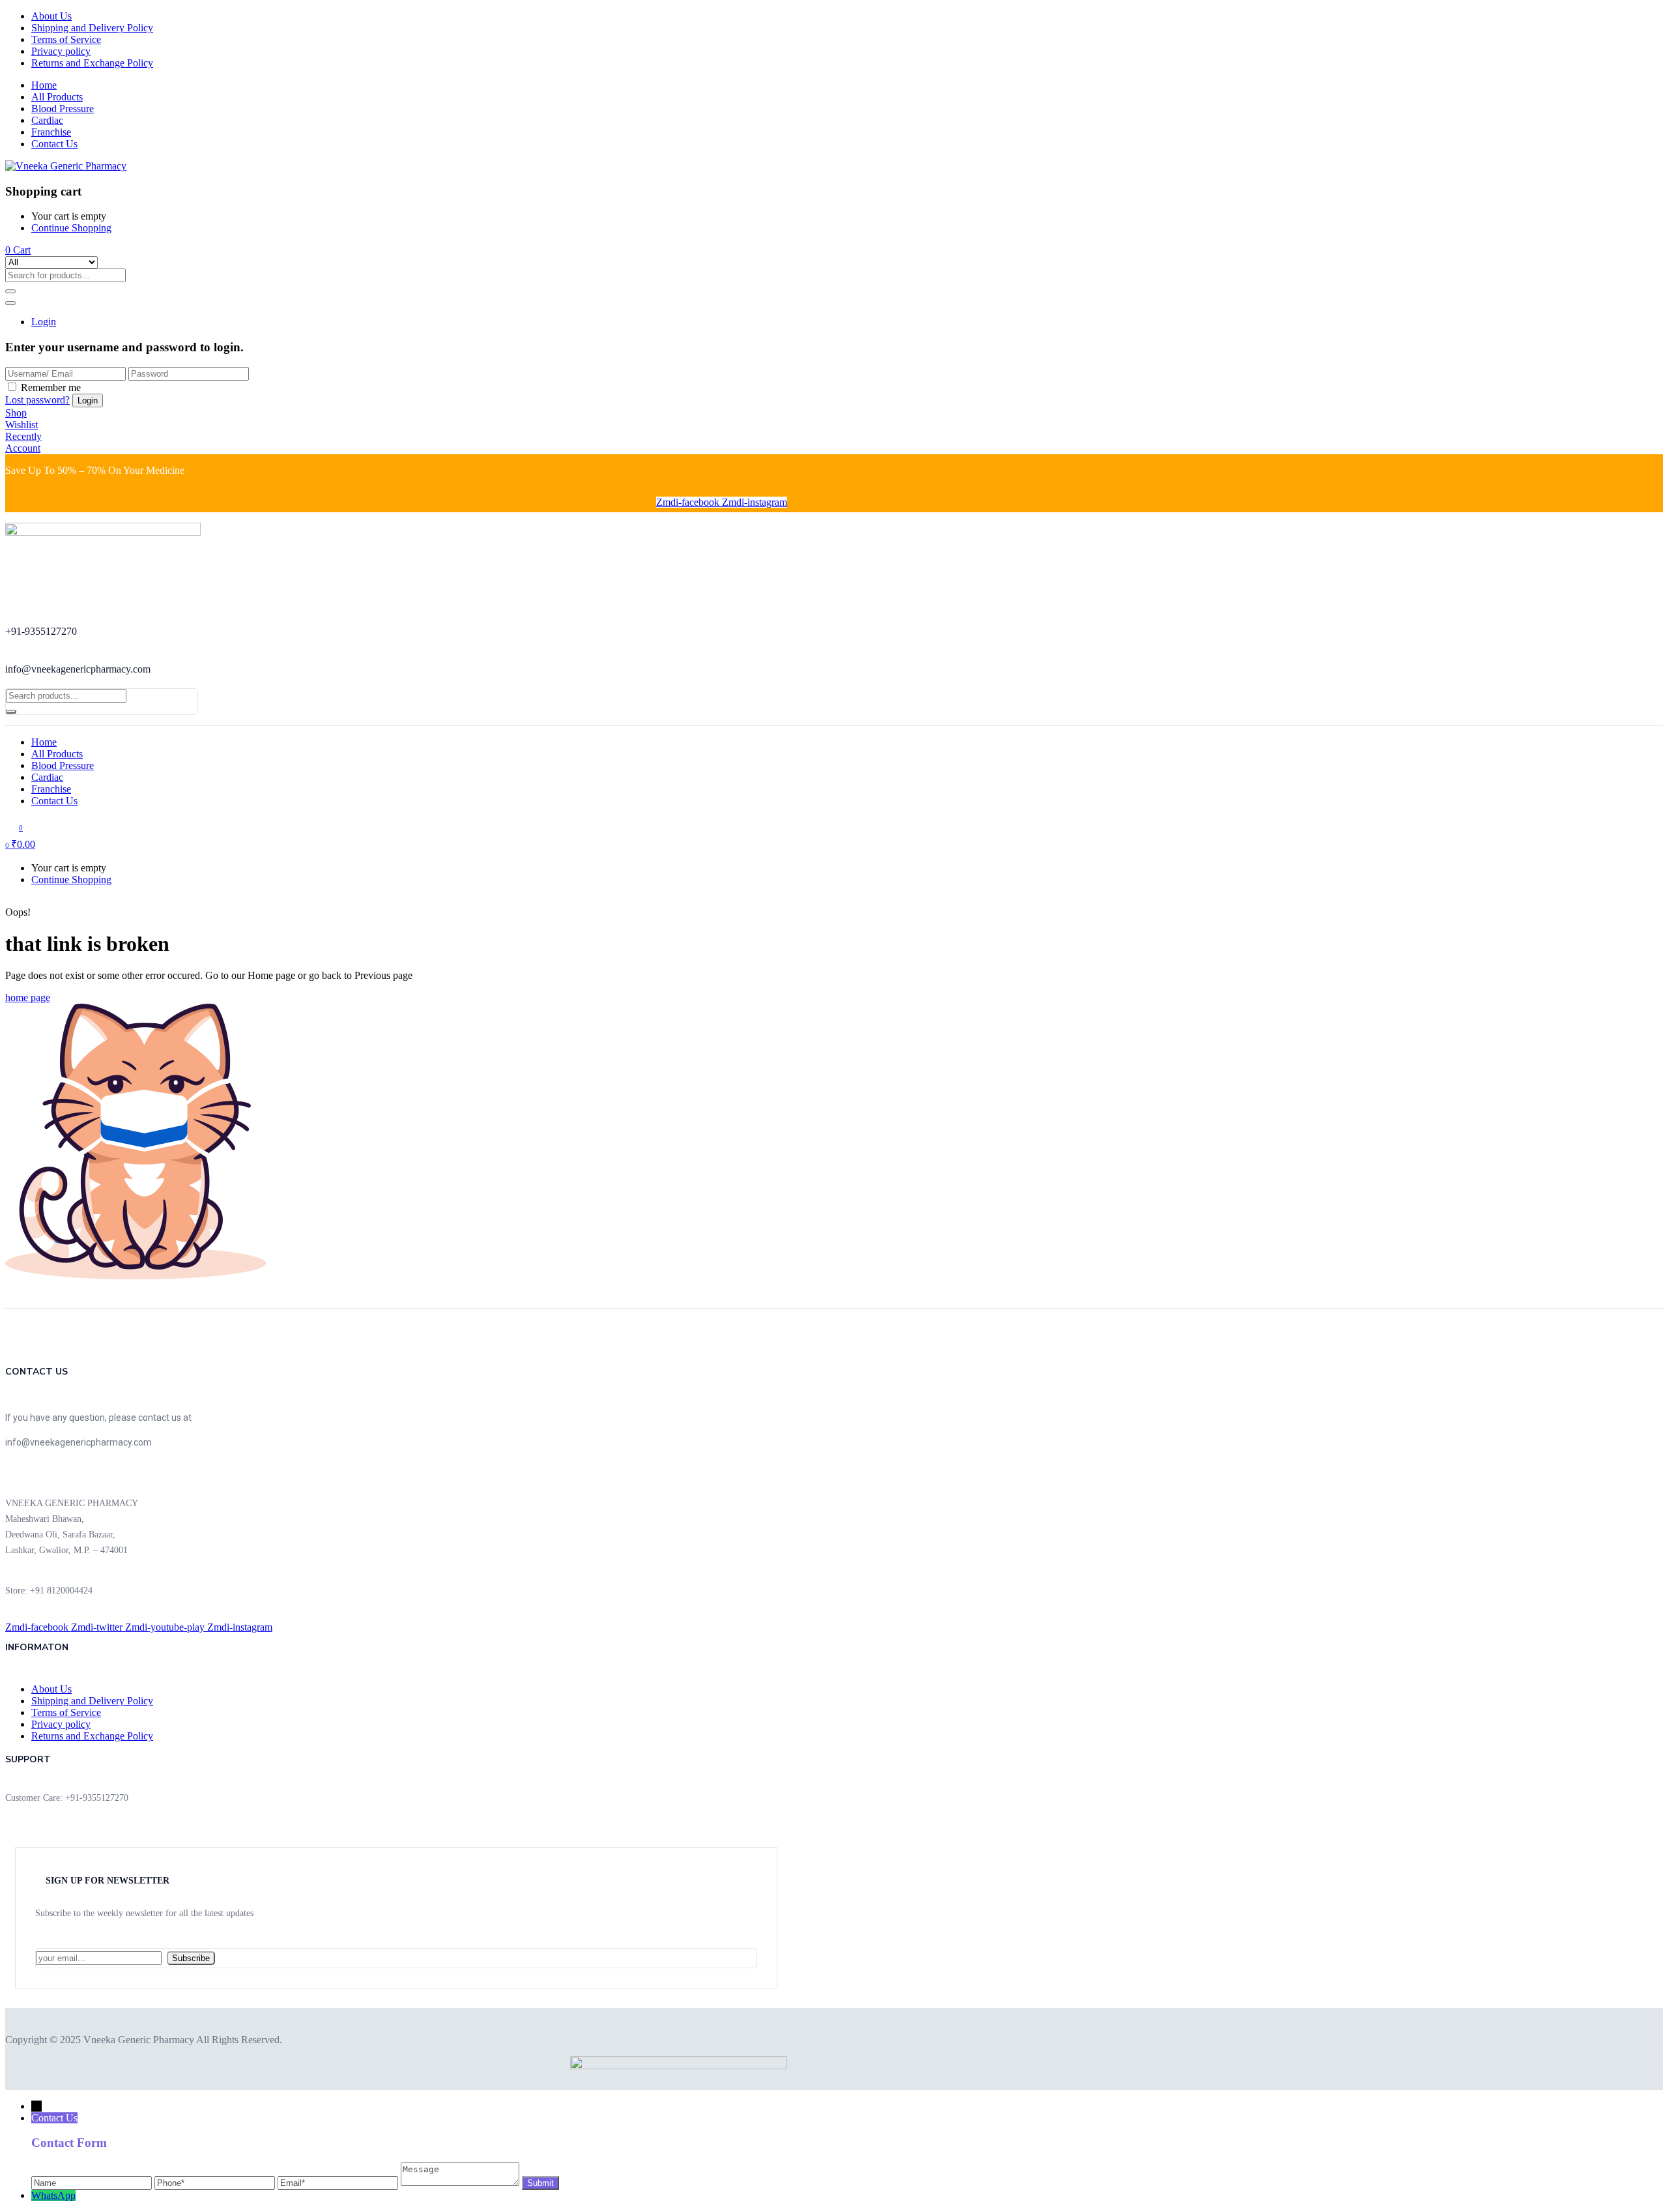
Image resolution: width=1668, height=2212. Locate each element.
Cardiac (47, 120)
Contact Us (54, 144)
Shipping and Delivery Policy (92, 28)
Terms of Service (66, 39)
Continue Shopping (71, 228)
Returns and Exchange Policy (92, 63)
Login (44, 322)
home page (28, 997)
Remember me (51, 387)
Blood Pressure (63, 109)
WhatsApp (53, 2195)
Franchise (51, 132)
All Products (57, 97)
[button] (18, 250)
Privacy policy (61, 51)
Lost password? (37, 400)
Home (44, 85)
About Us (51, 16)
